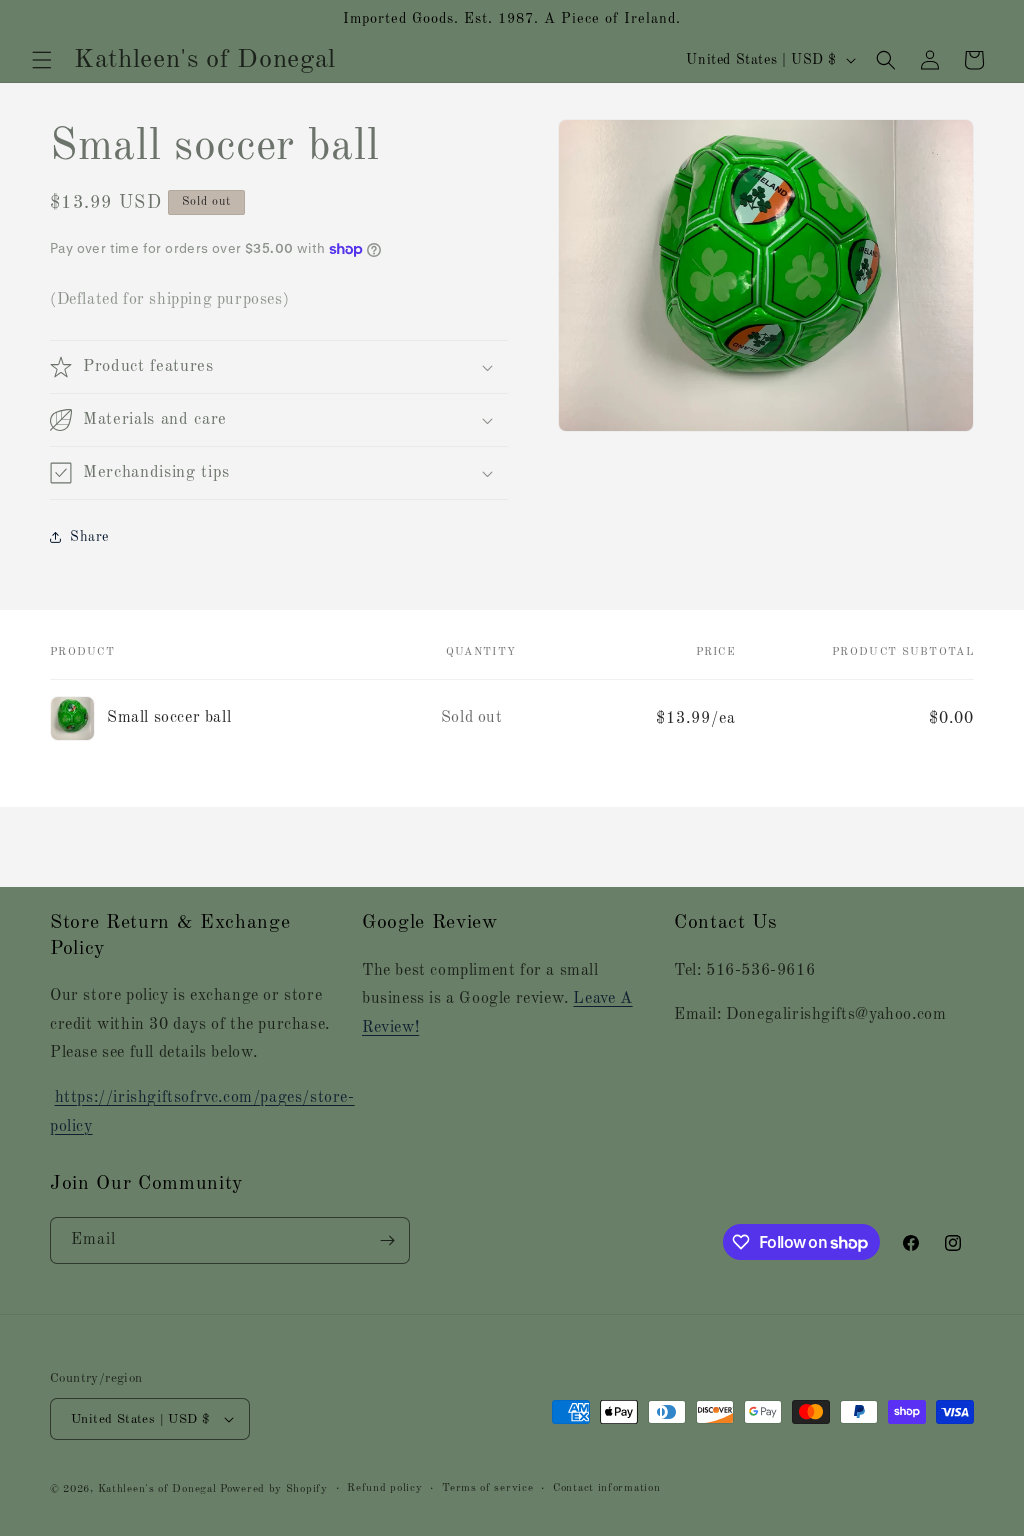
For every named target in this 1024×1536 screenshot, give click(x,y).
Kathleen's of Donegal (159, 1489)
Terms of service (487, 1488)
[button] (42, 60)
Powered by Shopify (274, 1489)
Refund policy (384, 1488)
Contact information (606, 1488)
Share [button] (89, 537)
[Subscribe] (387, 1240)
